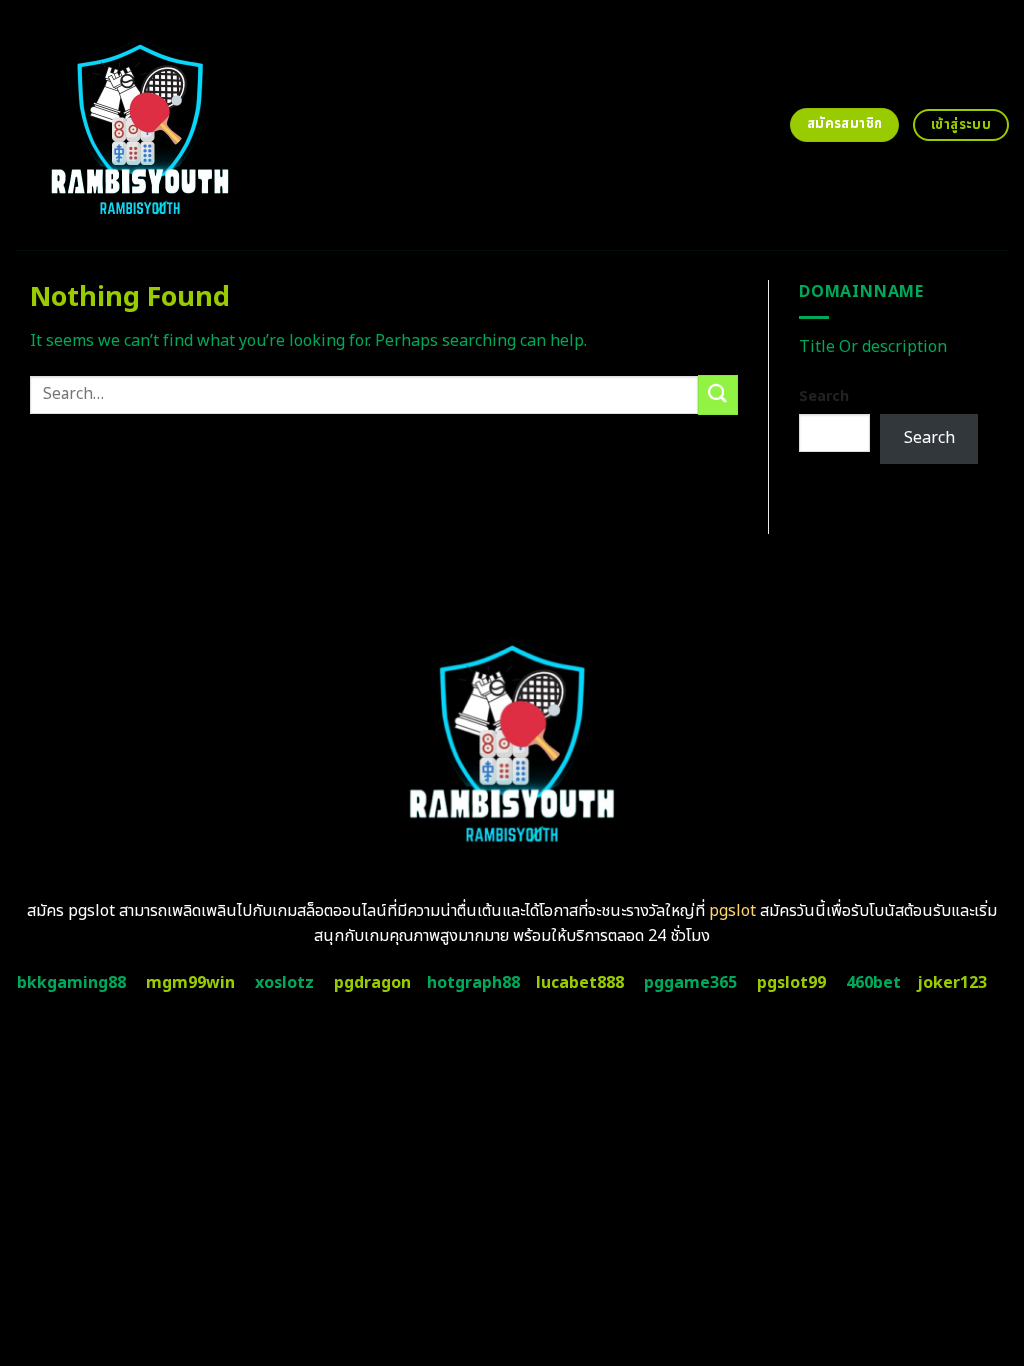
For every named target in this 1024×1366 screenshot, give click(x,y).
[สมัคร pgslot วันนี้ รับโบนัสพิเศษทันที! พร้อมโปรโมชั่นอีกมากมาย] (200, 125)
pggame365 (690, 983)
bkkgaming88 (71, 983)
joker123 (952, 983)
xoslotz (284, 983)
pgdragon (372, 983)
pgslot (732, 911)
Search (824, 396)
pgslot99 (791, 983)
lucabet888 (580, 983)
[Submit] (718, 394)
